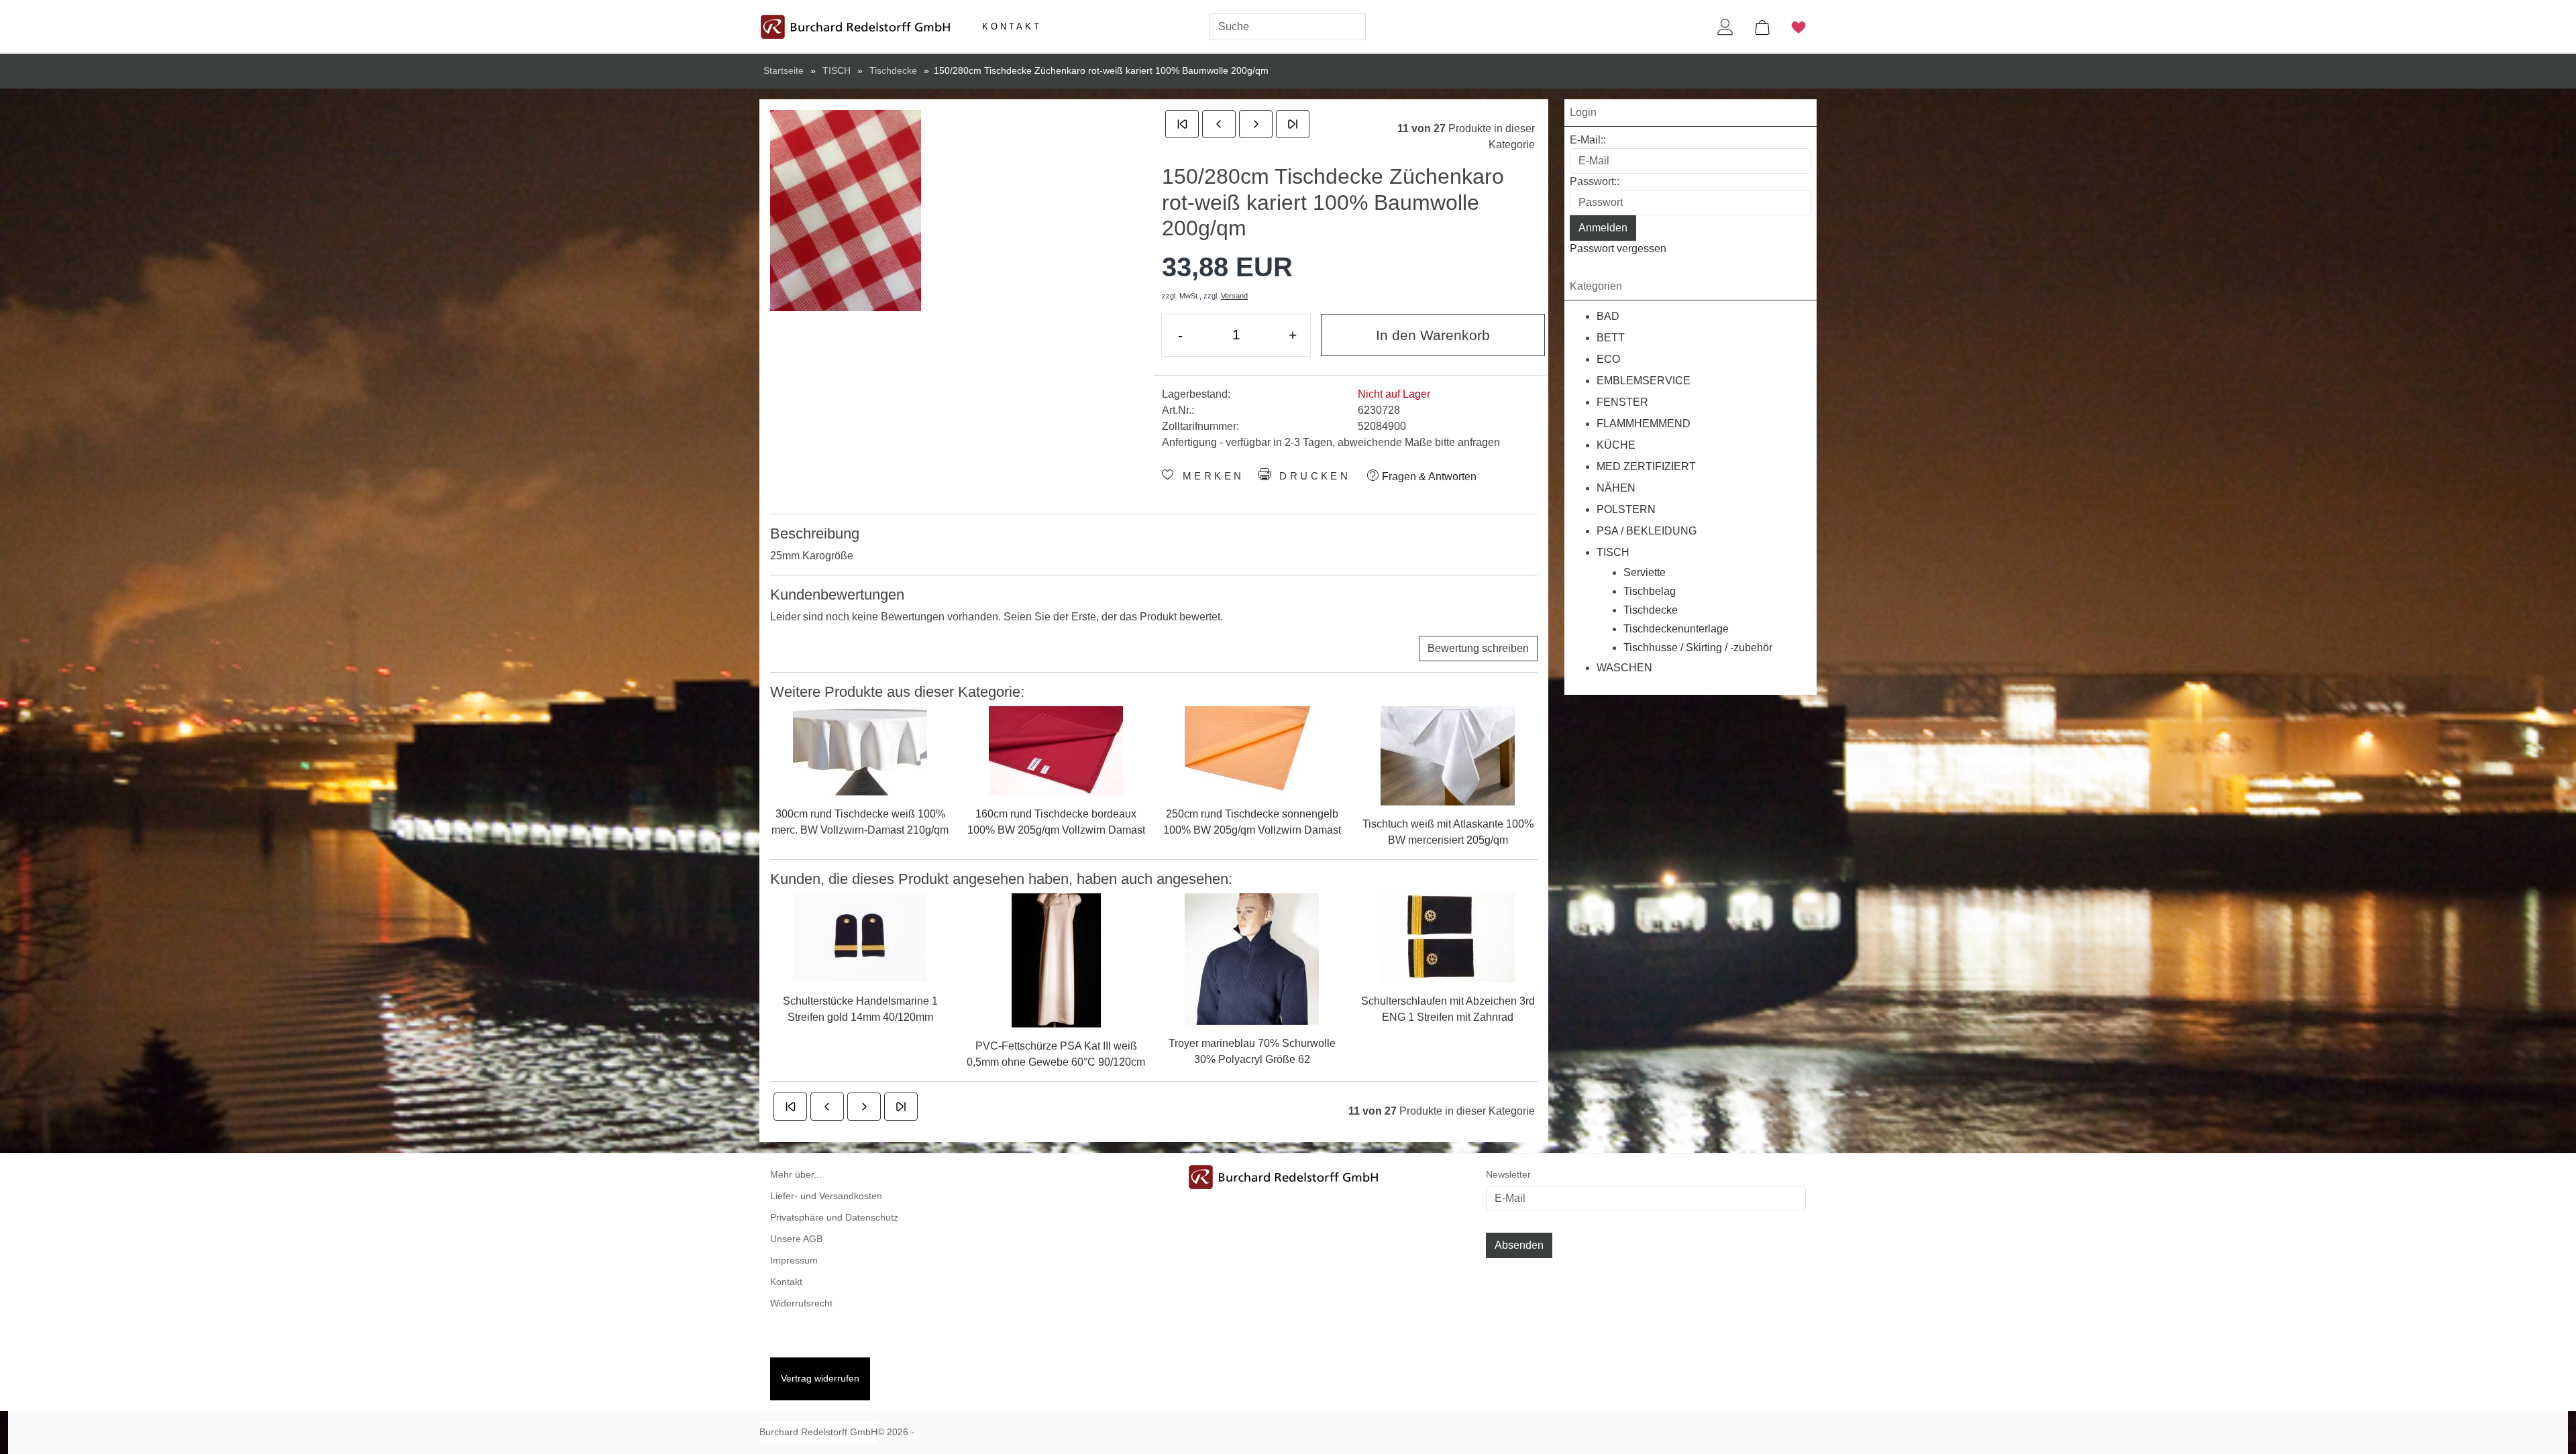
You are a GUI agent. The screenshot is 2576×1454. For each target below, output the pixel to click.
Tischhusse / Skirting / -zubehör (1698, 648)
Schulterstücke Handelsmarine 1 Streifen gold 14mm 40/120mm (860, 1009)
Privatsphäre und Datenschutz (834, 1218)
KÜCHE (1616, 445)
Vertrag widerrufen (820, 1379)
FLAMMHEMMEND (1644, 424)
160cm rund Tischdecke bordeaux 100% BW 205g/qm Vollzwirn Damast (1056, 822)
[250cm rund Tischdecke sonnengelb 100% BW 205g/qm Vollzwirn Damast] (1252, 749)
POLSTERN (1626, 509)
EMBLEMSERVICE (1644, 381)
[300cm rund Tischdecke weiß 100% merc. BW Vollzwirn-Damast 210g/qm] (860, 749)
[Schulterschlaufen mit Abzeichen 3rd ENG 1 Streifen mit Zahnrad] (1448, 937)
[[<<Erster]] (1182, 124)
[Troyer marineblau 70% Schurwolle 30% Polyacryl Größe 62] (1252, 958)
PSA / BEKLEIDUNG (1647, 531)
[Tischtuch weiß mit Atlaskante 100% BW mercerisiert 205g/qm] (1448, 755)
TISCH (1613, 552)
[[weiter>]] (1256, 124)
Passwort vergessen (1618, 248)
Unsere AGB (796, 1239)
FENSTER (1622, 402)
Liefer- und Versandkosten (826, 1196)
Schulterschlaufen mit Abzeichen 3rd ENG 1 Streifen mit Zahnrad (1448, 1009)
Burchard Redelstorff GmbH (818, 1432)
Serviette (1645, 572)
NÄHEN (1616, 488)
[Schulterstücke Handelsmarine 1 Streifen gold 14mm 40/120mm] (860, 937)
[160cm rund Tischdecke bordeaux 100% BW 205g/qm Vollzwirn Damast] (1056, 749)
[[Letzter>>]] (1293, 124)
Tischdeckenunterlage (1676, 629)
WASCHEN (1624, 668)
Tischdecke (1651, 610)
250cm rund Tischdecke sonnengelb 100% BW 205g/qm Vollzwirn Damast (1252, 822)
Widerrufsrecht (801, 1303)
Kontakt (1012, 26)
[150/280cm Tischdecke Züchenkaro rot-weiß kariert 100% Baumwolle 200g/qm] (846, 211)
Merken (1210, 476)
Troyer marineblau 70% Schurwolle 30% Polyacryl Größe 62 (1252, 1051)
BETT (1611, 338)
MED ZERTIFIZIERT (1646, 466)
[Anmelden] (1725, 27)
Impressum (794, 1261)
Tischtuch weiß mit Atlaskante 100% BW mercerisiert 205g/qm (1448, 832)
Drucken (1312, 476)
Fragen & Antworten (1428, 477)
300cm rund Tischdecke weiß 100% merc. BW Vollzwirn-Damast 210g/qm (860, 822)
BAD (1608, 316)
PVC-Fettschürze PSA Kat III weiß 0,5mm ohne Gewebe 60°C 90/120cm (1056, 1054)
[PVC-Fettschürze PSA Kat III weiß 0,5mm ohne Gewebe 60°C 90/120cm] (1056, 959)
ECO (1608, 359)
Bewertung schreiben (1478, 648)
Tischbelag (1650, 591)
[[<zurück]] (1219, 124)
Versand (1234, 296)
